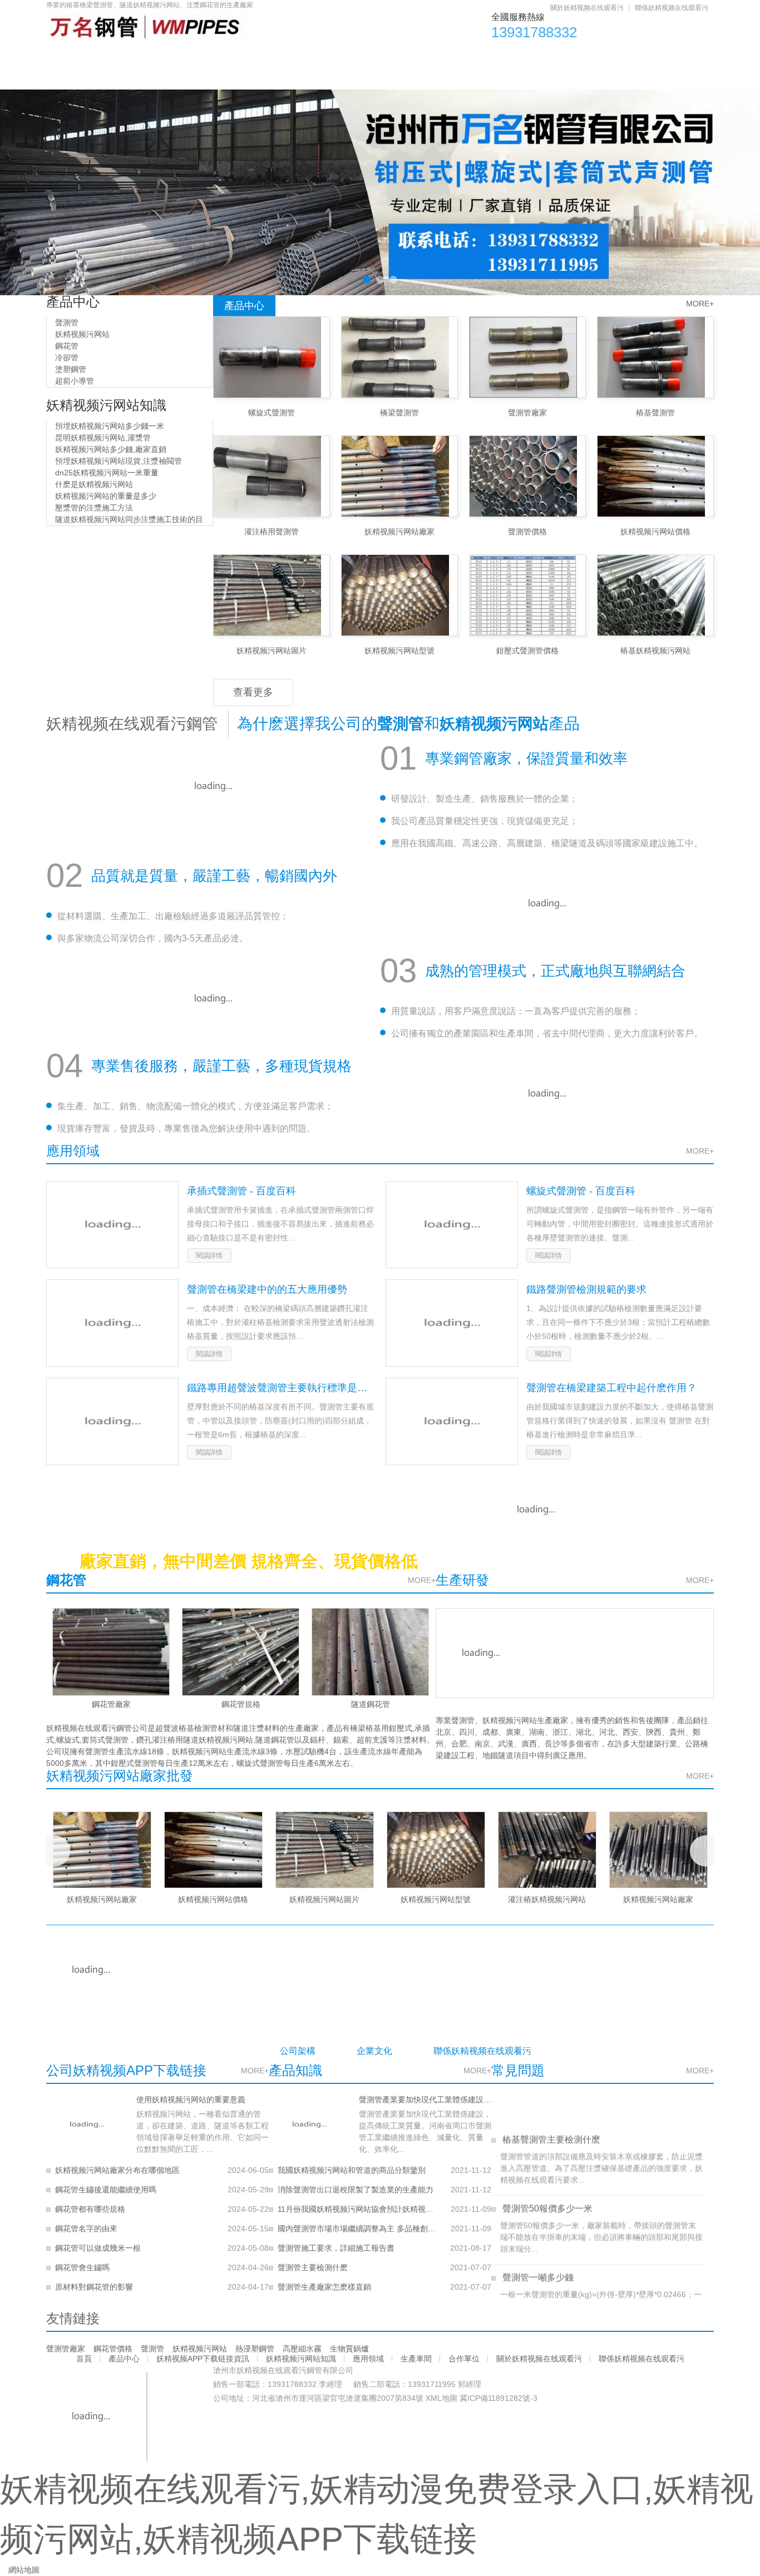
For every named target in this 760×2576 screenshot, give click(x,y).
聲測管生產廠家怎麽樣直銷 (324, 2287)
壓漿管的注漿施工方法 (93, 508)
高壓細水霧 (302, 2349)
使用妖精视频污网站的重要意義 (191, 2099)
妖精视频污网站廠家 (399, 532)
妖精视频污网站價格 (655, 532)
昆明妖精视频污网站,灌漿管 (102, 438)
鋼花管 (66, 346)
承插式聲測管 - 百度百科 (241, 1191)
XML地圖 (441, 2398)
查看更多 (253, 692)
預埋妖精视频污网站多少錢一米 (108, 426)
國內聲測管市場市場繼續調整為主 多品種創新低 (357, 2228)
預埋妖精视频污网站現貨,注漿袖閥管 (117, 461)
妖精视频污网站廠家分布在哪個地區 (117, 2170)
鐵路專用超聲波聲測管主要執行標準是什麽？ (281, 1388)
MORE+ (700, 304)
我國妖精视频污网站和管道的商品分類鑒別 (352, 2170)
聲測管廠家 (527, 413)
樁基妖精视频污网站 (655, 651)
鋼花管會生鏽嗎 (82, 2267)
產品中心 (136, 56)
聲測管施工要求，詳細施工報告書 (336, 2248)
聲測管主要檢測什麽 (313, 2267)
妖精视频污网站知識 (366, 56)
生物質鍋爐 (349, 2349)
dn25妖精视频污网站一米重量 (106, 473)
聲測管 (66, 322)
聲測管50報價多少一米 (546, 2191)
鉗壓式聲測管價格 (527, 651)
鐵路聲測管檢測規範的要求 (586, 1289)
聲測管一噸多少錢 (537, 2260)
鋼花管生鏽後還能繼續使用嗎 (106, 2190)
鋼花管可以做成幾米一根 (98, 2248)
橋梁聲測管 (399, 413)
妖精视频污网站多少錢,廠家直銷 (110, 449)
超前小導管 (73, 381)
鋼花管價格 (113, 2349)
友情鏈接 (73, 2318)
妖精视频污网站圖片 (272, 651)
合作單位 (601, 56)
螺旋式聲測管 (272, 413)
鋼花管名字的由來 (86, 2228)
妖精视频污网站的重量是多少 (105, 496)
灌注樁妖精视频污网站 (547, 1899)
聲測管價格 (527, 532)
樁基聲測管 (655, 413)
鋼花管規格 (241, 1704)
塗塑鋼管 (70, 369)
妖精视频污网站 (81, 334)
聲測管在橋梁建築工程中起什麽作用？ (611, 1388)
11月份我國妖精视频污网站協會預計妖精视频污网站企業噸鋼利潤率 (357, 2209)
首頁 (73, 56)
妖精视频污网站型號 (399, 651)
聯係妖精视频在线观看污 (672, 8)
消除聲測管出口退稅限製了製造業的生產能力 (356, 2190)
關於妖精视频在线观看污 (587, 8)
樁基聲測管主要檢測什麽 (550, 2122)
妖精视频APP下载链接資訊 (241, 56)
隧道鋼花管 (371, 1704)
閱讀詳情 (209, 1255)
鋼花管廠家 (111, 1704)
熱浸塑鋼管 (255, 2349)
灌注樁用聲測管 (272, 532)
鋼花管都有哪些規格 (90, 2209)
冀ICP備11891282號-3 (499, 2398)
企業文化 (374, 2051)
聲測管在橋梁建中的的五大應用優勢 (267, 1289)
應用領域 (458, 56)
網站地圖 (24, 2570)
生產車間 (530, 56)
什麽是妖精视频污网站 (93, 484)
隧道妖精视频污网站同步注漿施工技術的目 (128, 519)
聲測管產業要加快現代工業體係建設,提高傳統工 (425, 2099)
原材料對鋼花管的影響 (94, 2287)
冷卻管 (66, 358)
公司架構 (298, 2051)
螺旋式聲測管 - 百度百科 (581, 1191)
